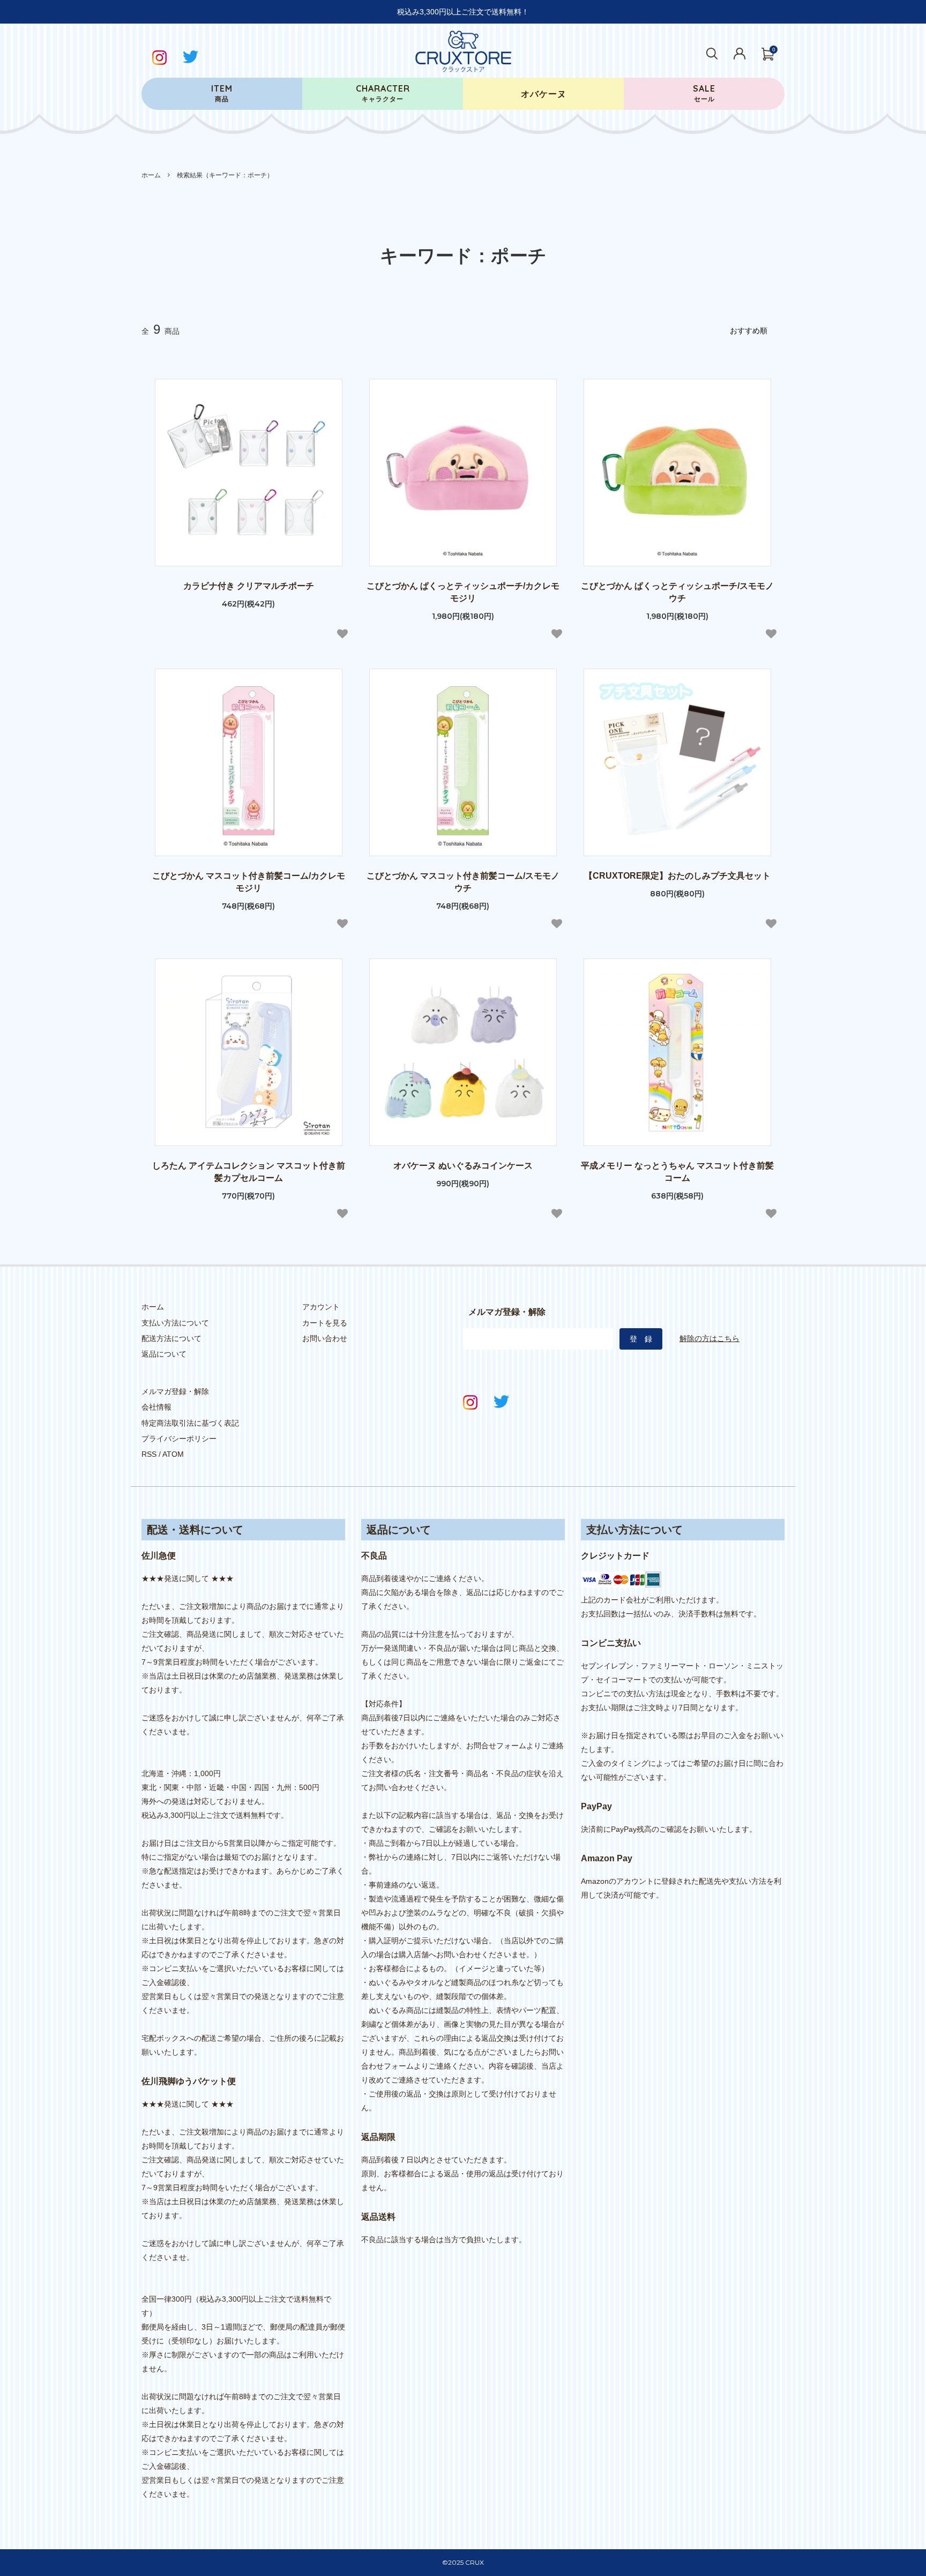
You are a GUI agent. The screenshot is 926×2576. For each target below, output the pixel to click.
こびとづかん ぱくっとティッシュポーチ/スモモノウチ (677, 592)
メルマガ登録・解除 (175, 1391)
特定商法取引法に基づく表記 (190, 1423)
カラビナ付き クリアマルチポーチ (249, 586)
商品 (222, 93)
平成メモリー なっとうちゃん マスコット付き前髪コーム (677, 1172)
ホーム (151, 175)
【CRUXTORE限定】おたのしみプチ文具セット (677, 876)
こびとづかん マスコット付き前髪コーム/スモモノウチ (463, 882)
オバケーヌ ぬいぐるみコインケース (463, 1166)
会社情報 (156, 1407)
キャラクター (383, 93)
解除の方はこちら (710, 1338)
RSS (149, 1454)
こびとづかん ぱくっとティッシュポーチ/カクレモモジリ (463, 592)
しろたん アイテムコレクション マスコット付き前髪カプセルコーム (249, 1172)
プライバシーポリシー (179, 1439)
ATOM (173, 1454)
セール (704, 93)
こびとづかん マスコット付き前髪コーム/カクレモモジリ (249, 882)
